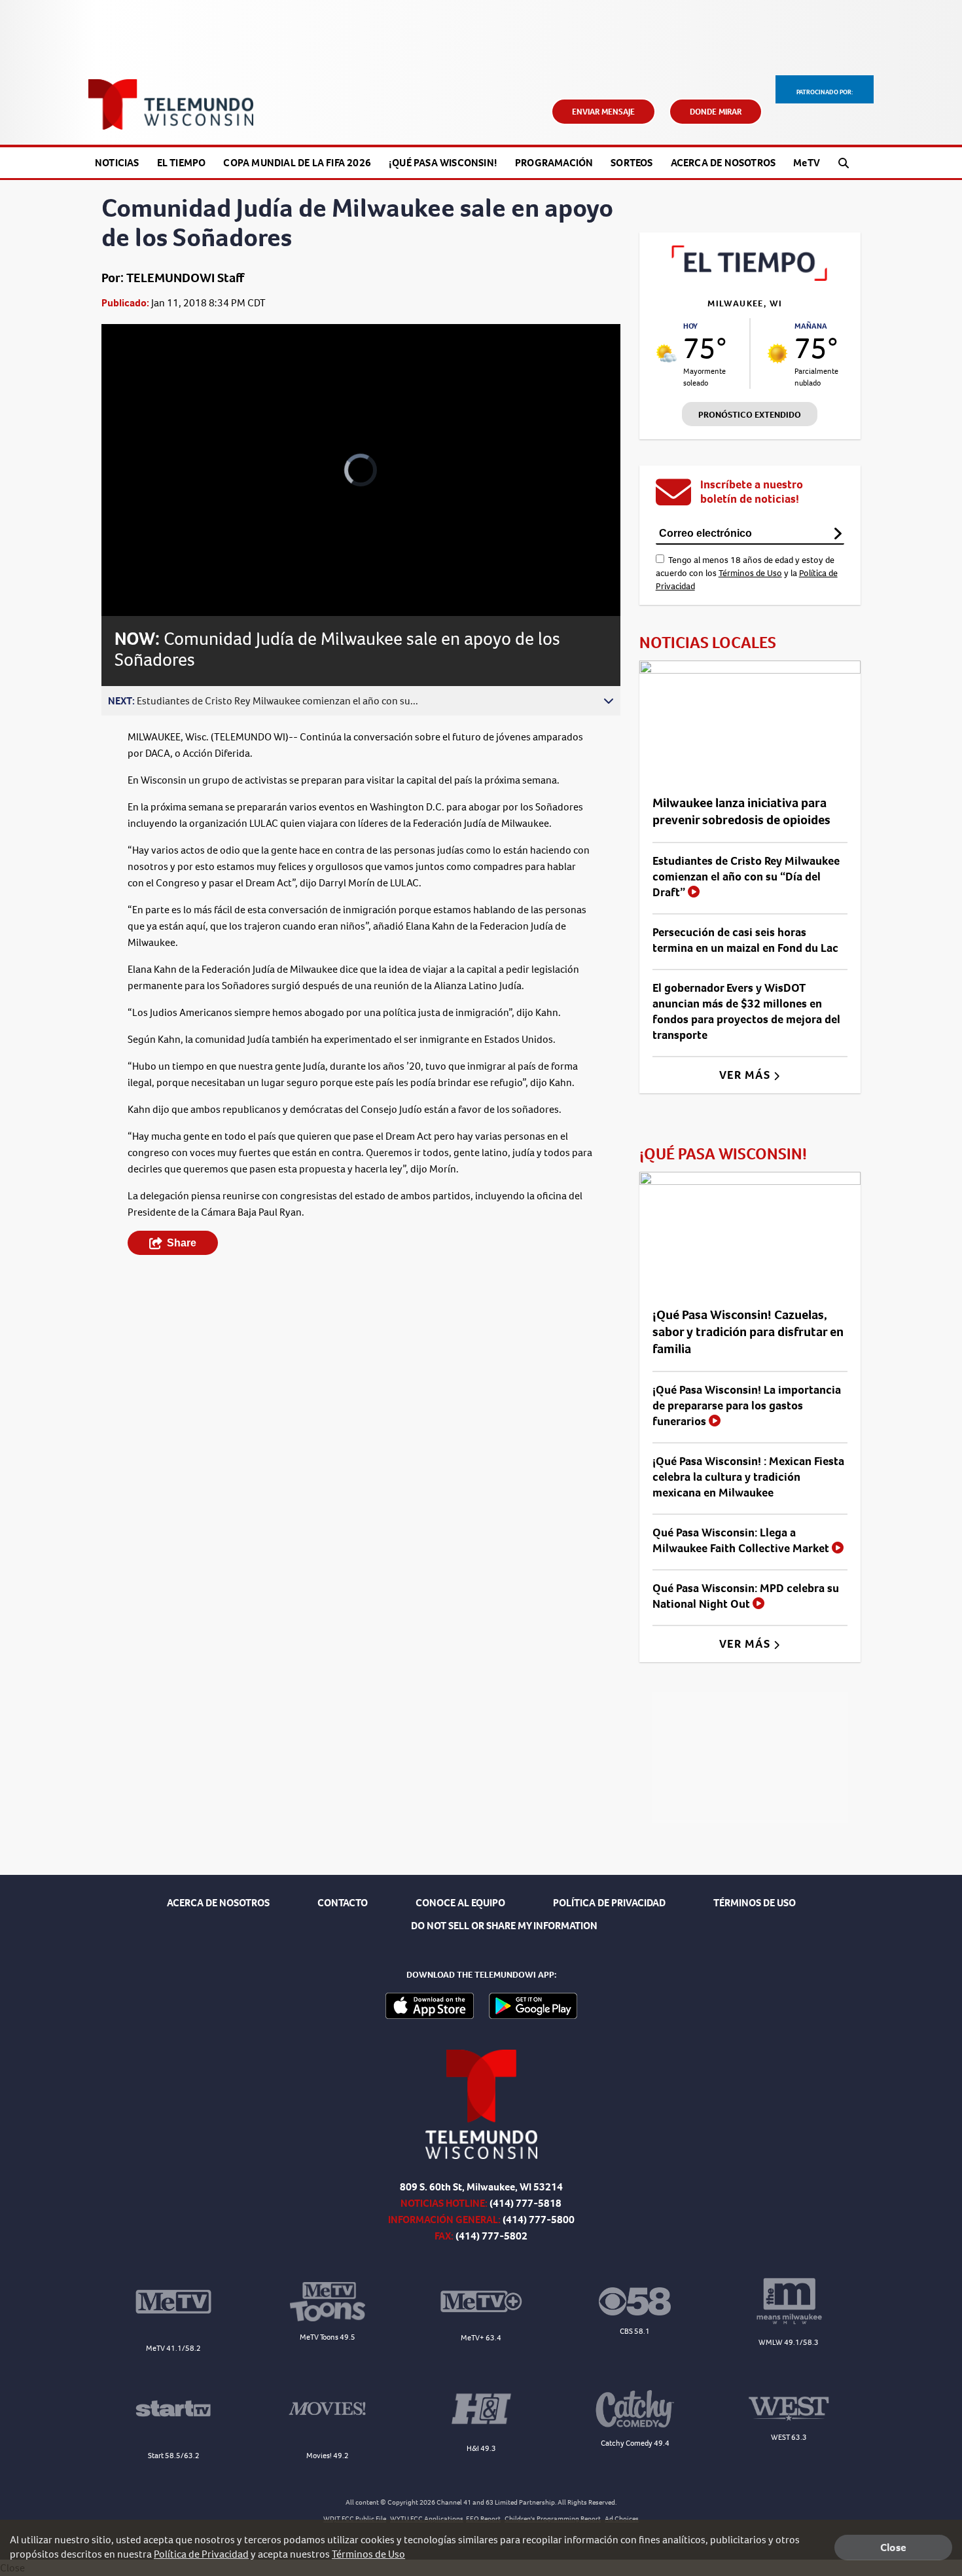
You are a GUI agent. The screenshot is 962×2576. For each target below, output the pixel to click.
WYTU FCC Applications (427, 2519)
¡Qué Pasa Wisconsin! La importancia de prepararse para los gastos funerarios (747, 1406)
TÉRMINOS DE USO (755, 1903)
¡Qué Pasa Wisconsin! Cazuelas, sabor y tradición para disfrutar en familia (748, 1332)
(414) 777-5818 (526, 2203)
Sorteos (632, 163)
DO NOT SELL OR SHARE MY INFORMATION (504, 1926)
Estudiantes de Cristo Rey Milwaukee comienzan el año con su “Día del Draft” (746, 877)
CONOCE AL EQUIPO (460, 1903)
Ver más (746, 1075)
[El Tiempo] (750, 277)
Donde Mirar (716, 112)
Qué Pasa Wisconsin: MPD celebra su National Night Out (746, 1596)
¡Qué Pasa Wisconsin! (443, 163)
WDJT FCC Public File (355, 2519)
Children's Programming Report (553, 2519)
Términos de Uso (750, 573)
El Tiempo (182, 163)
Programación (554, 163)
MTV (807, 163)
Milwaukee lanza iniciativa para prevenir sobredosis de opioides (741, 811)
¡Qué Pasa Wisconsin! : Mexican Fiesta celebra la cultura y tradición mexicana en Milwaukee (748, 1477)
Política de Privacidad (201, 2554)
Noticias (117, 163)
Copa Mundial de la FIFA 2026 (297, 163)
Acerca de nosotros (723, 163)
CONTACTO (343, 1903)
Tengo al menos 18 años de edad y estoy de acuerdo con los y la (747, 573)
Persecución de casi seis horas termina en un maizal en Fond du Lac (745, 940)
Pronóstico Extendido (750, 415)
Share (182, 1243)
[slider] (148, 560)
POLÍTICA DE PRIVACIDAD (609, 1903)
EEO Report (483, 2519)
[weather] (667, 353)
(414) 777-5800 (539, 2220)
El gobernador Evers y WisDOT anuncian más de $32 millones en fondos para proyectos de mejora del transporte (746, 1011)
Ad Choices (622, 2519)
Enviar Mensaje (603, 112)
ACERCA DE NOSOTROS (218, 1903)
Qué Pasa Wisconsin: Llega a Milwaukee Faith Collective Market (742, 1540)
